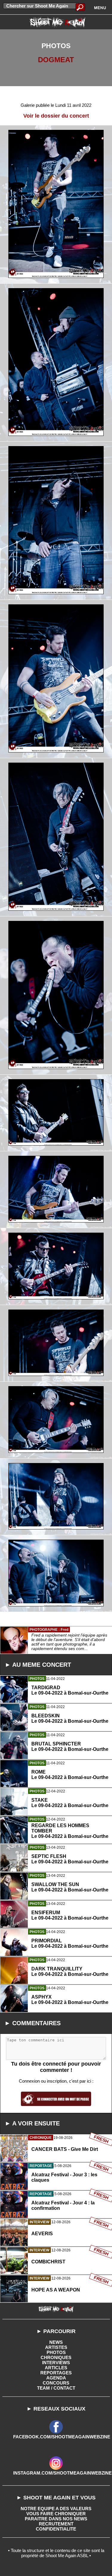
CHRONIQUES (56, 2357)
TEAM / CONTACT (56, 2388)
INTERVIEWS (56, 2363)
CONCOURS (56, 2383)
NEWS (56, 2342)
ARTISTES (56, 2347)
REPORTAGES (56, 2373)
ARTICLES (56, 2368)
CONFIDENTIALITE (56, 2529)
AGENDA (56, 2378)
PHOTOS (56, 2352)
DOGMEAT (56, 60)
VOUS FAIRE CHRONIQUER (56, 2514)
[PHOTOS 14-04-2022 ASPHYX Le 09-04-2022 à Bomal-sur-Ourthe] (56, 2026)
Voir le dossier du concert (56, 116)
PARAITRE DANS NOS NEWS (56, 2519)
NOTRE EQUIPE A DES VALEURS (56, 2509)
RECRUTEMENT (56, 2524)
